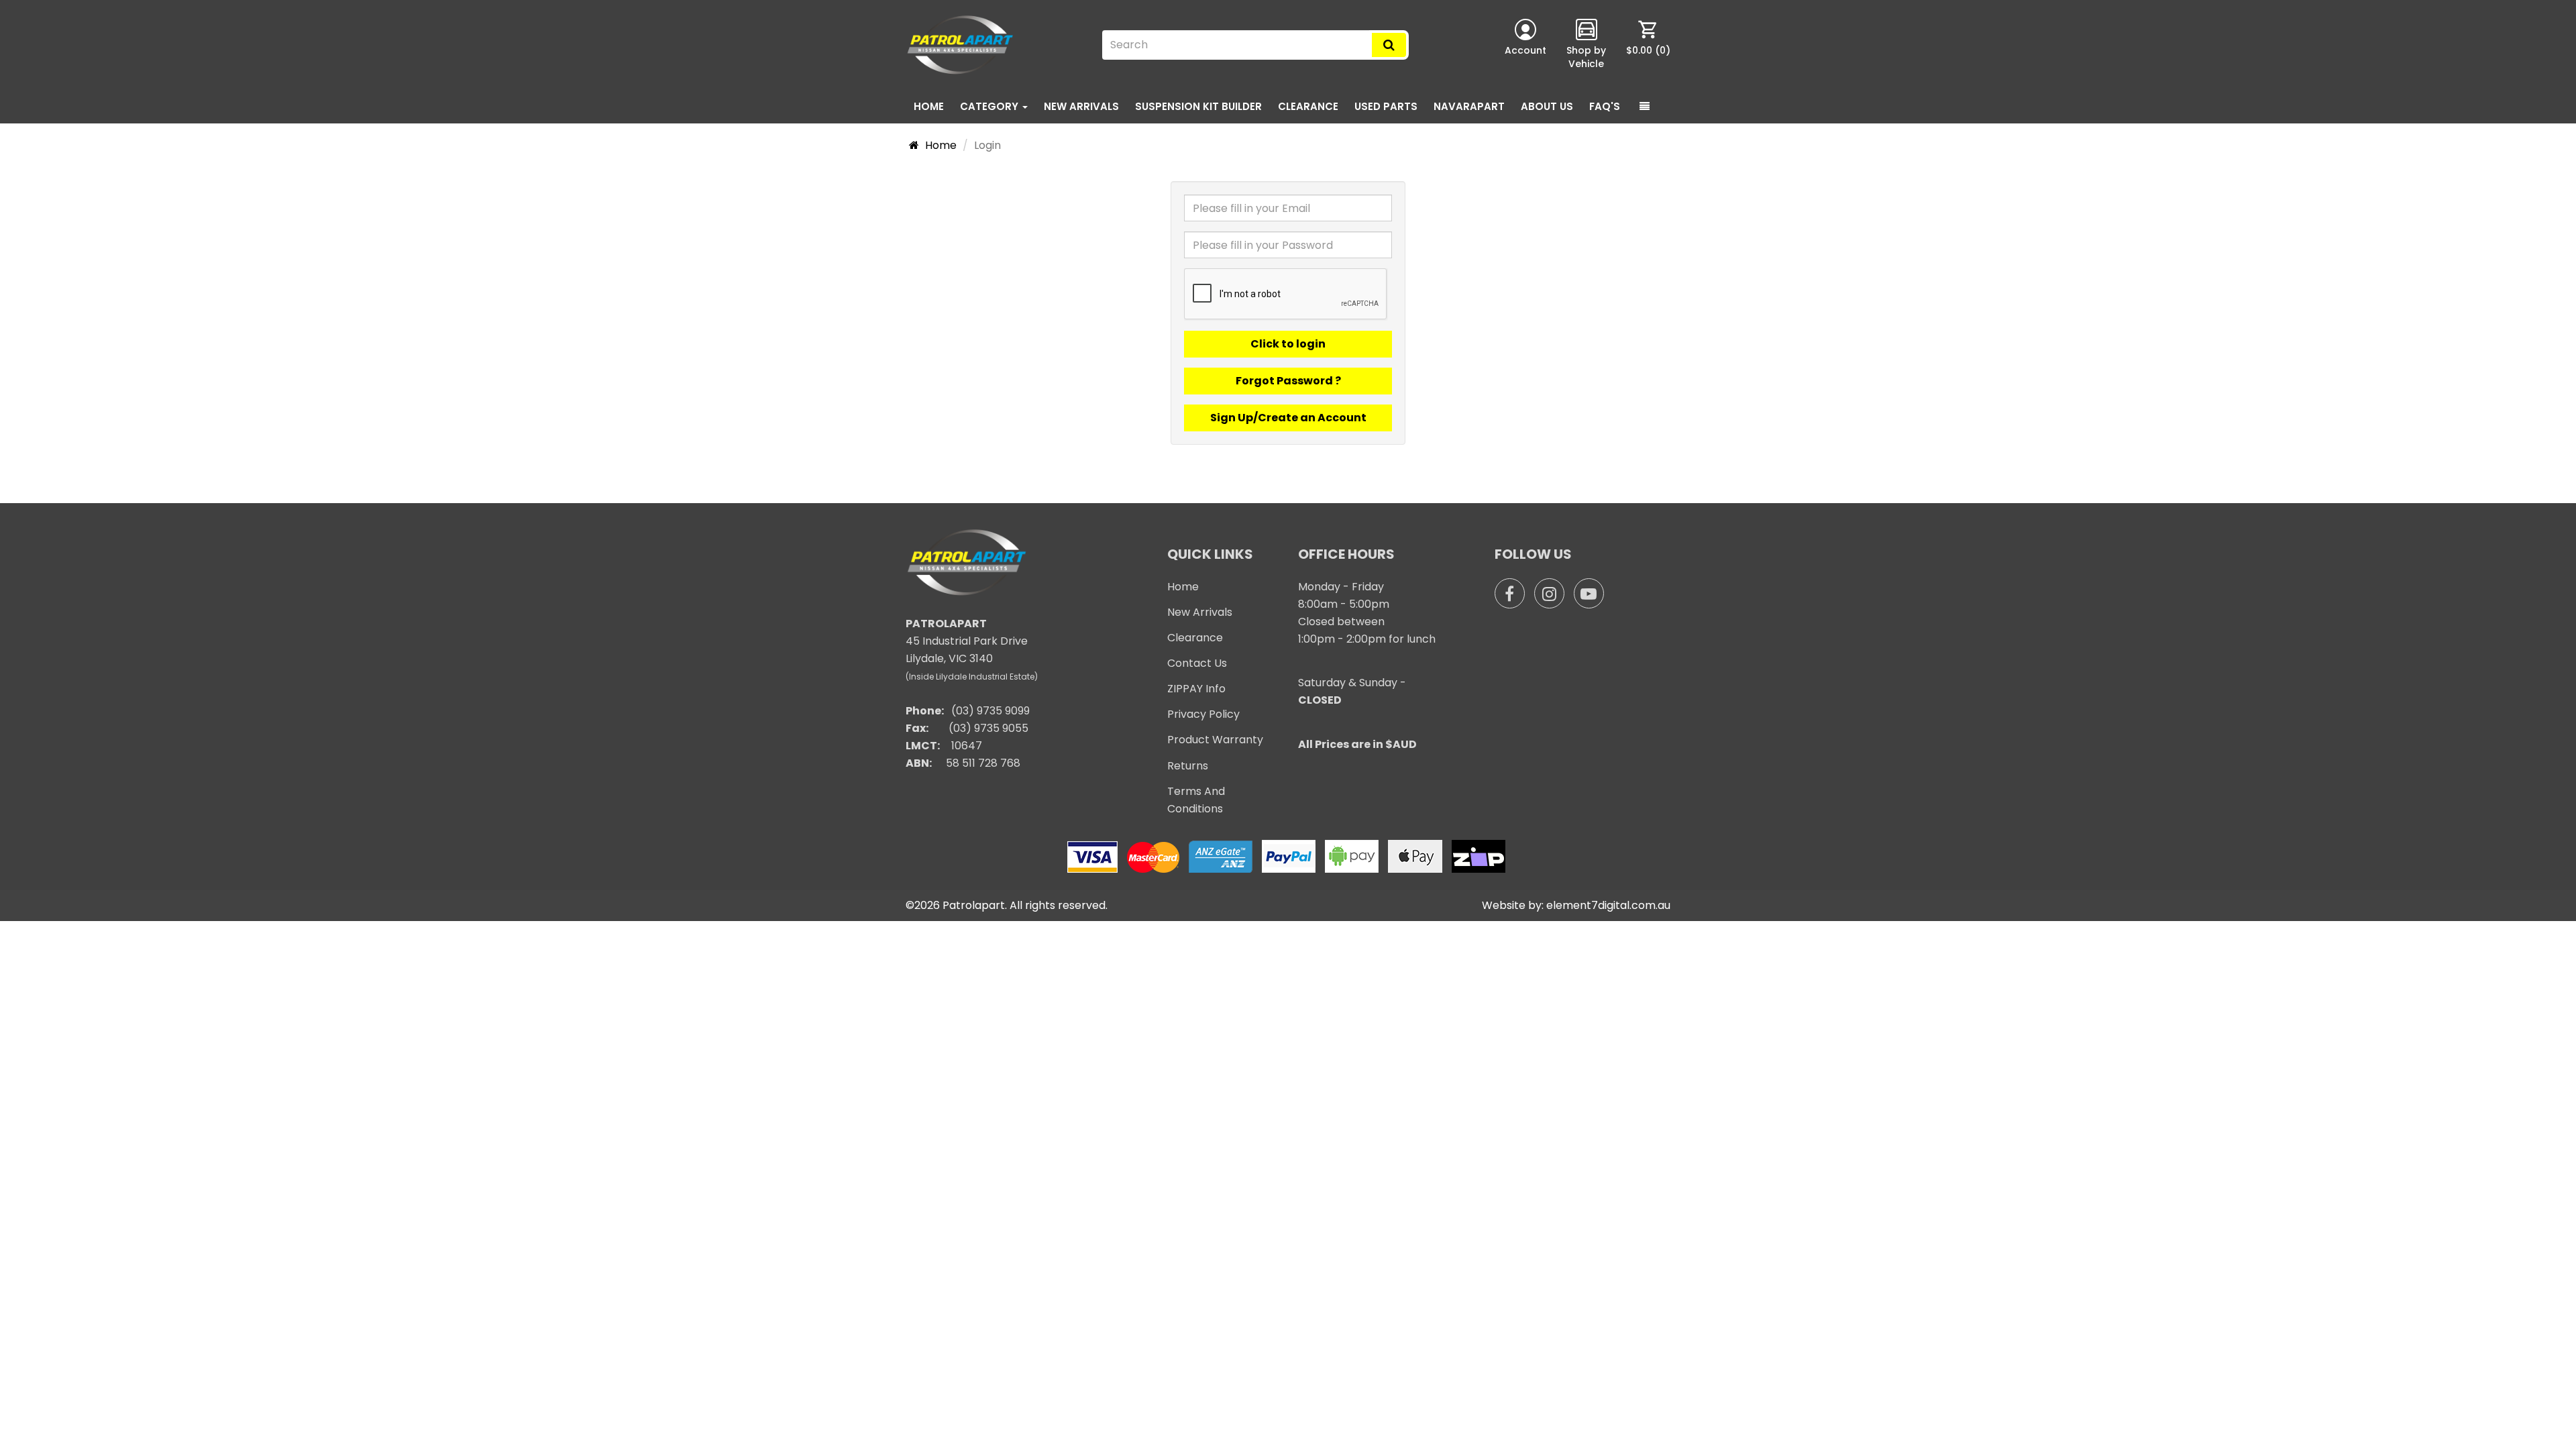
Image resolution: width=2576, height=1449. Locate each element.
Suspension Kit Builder (1198, 106)
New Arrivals (1081, 106)
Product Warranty (1215, 740)
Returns (1188, 766)
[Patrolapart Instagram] (1549, 593)
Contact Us (1197, 663)
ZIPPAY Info (1196, 689)
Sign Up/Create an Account (1288, 418)
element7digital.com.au (1608, 905)
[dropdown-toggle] (1645, 107)
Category (990, 106)
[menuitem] (1648, 45)
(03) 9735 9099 (990, 711)
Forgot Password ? (1288, 381)
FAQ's (1605, 106)
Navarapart (1469, 106)
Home (929, 106)
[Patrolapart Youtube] (1589, 593)
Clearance (1308, 106)
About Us (1547, 106)
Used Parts (1386, 106)
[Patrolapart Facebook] (1510, 593)
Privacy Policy (1203, 714)
